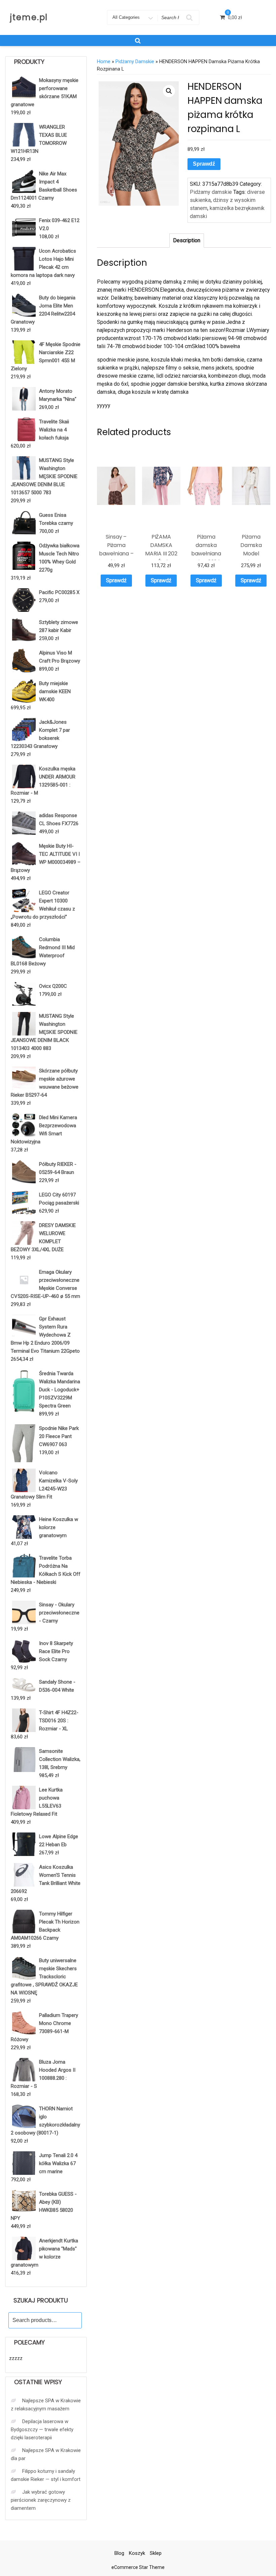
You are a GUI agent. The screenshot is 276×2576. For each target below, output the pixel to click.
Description (187, 240)
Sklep (156, 2553)
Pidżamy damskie (135, 61)
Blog (119, 2553)
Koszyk (137, 2553)
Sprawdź (204, 164)
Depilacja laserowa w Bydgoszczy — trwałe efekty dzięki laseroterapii (42, 2430)
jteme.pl (29, 17)
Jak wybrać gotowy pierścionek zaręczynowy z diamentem (41, 2500)
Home (104, 61)
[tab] (187, 241)
